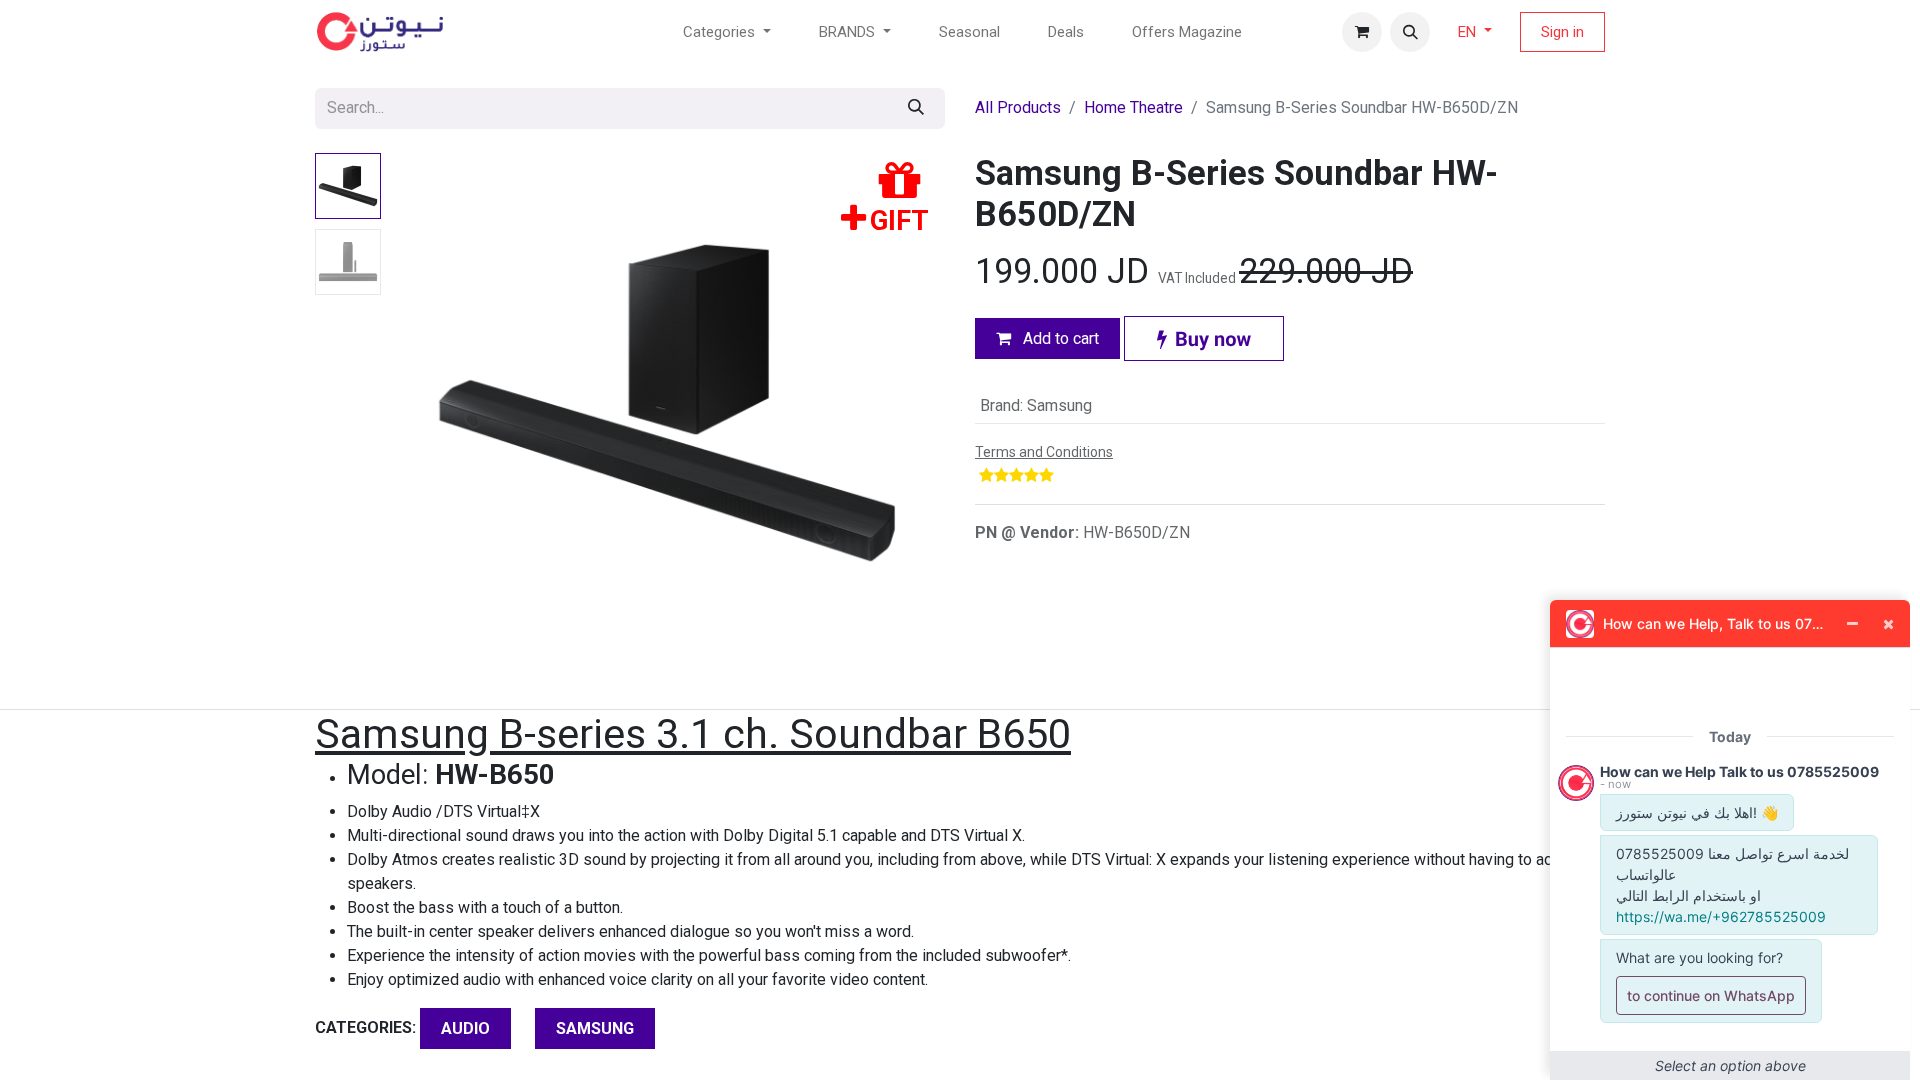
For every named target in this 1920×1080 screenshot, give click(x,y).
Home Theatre (1133, 107)
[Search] (916, 108)
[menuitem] (969, 32)
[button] (1410, 32)
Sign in (1562, 32)
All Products (1018, 107)
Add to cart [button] (1059, 338)
